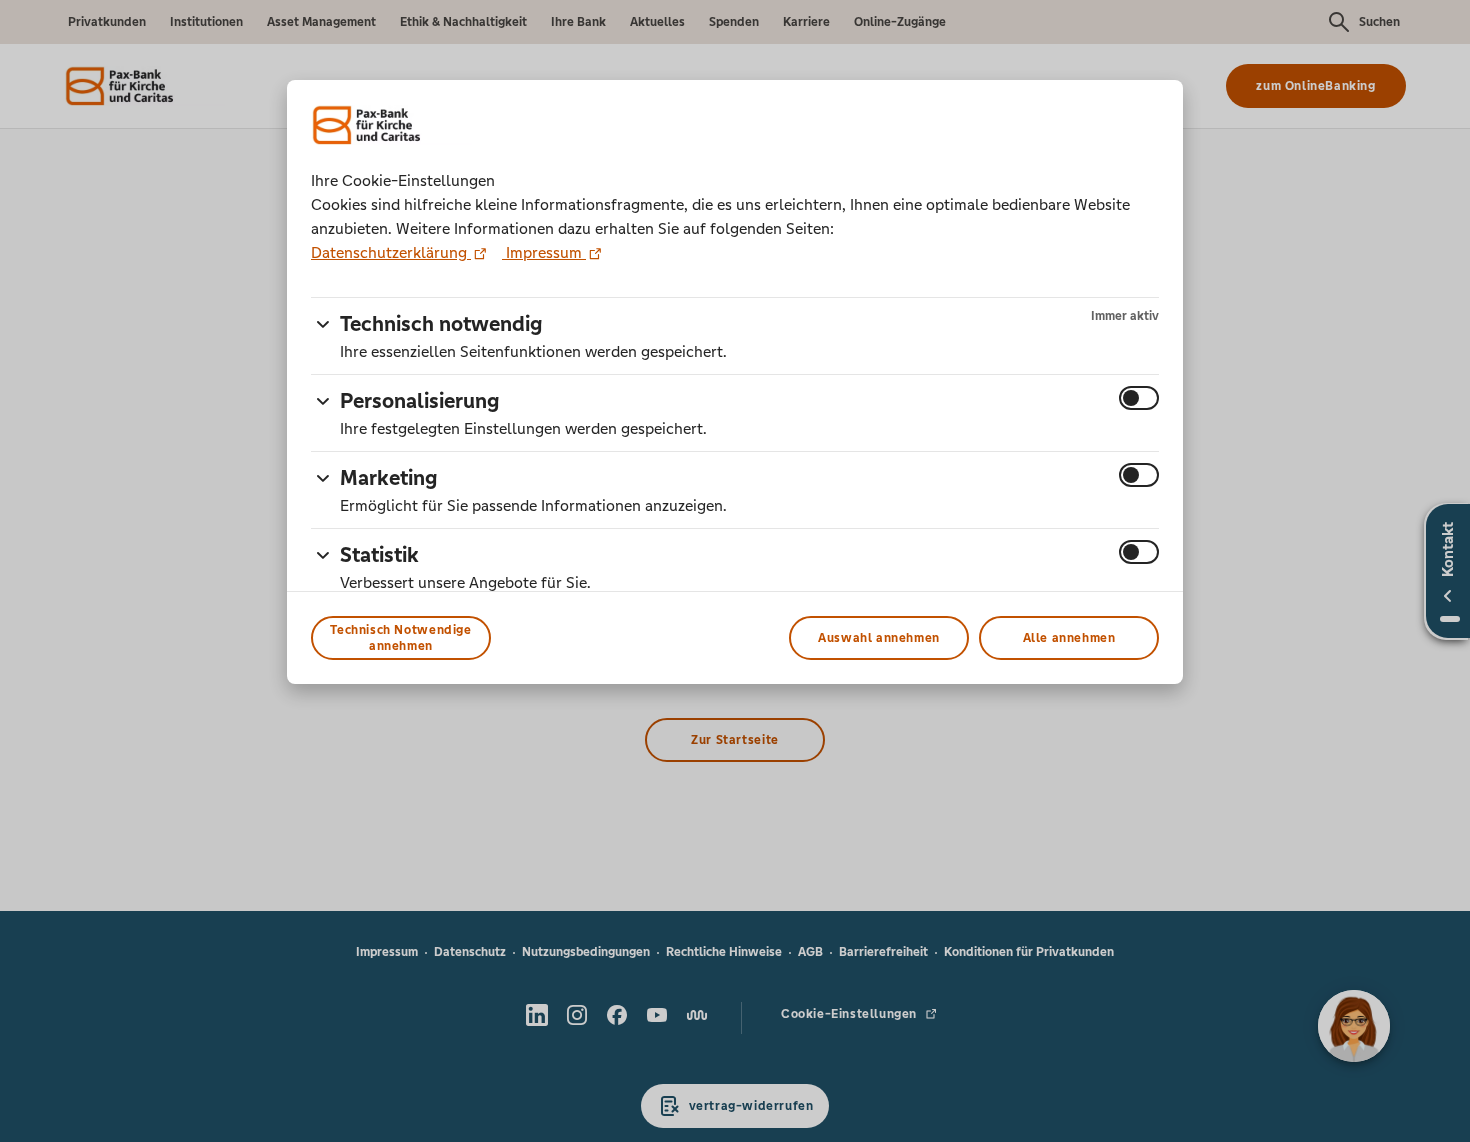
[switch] (1139, 398)
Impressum (544, 252)
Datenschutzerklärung (391, 252)
